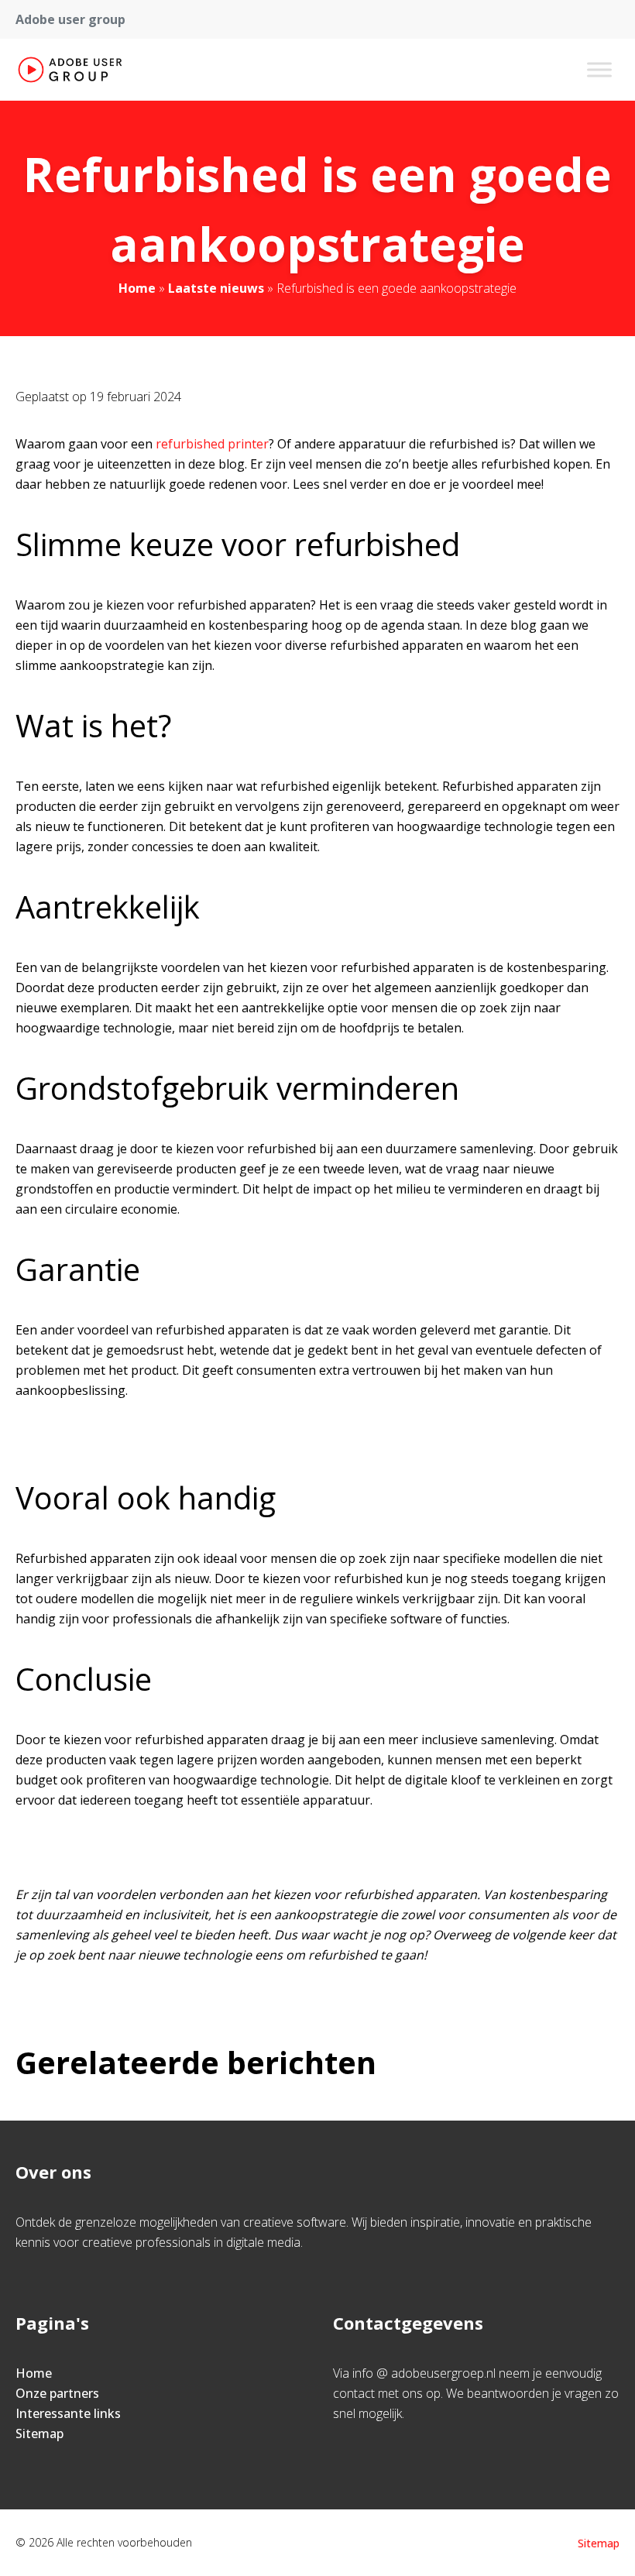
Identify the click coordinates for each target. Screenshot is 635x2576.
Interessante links (68, 2413)
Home (137, 288)
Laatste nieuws (216, 288)
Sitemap (39, 2433)
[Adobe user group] (70, 70)
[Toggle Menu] (599, 69)
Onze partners (57, 2393)
